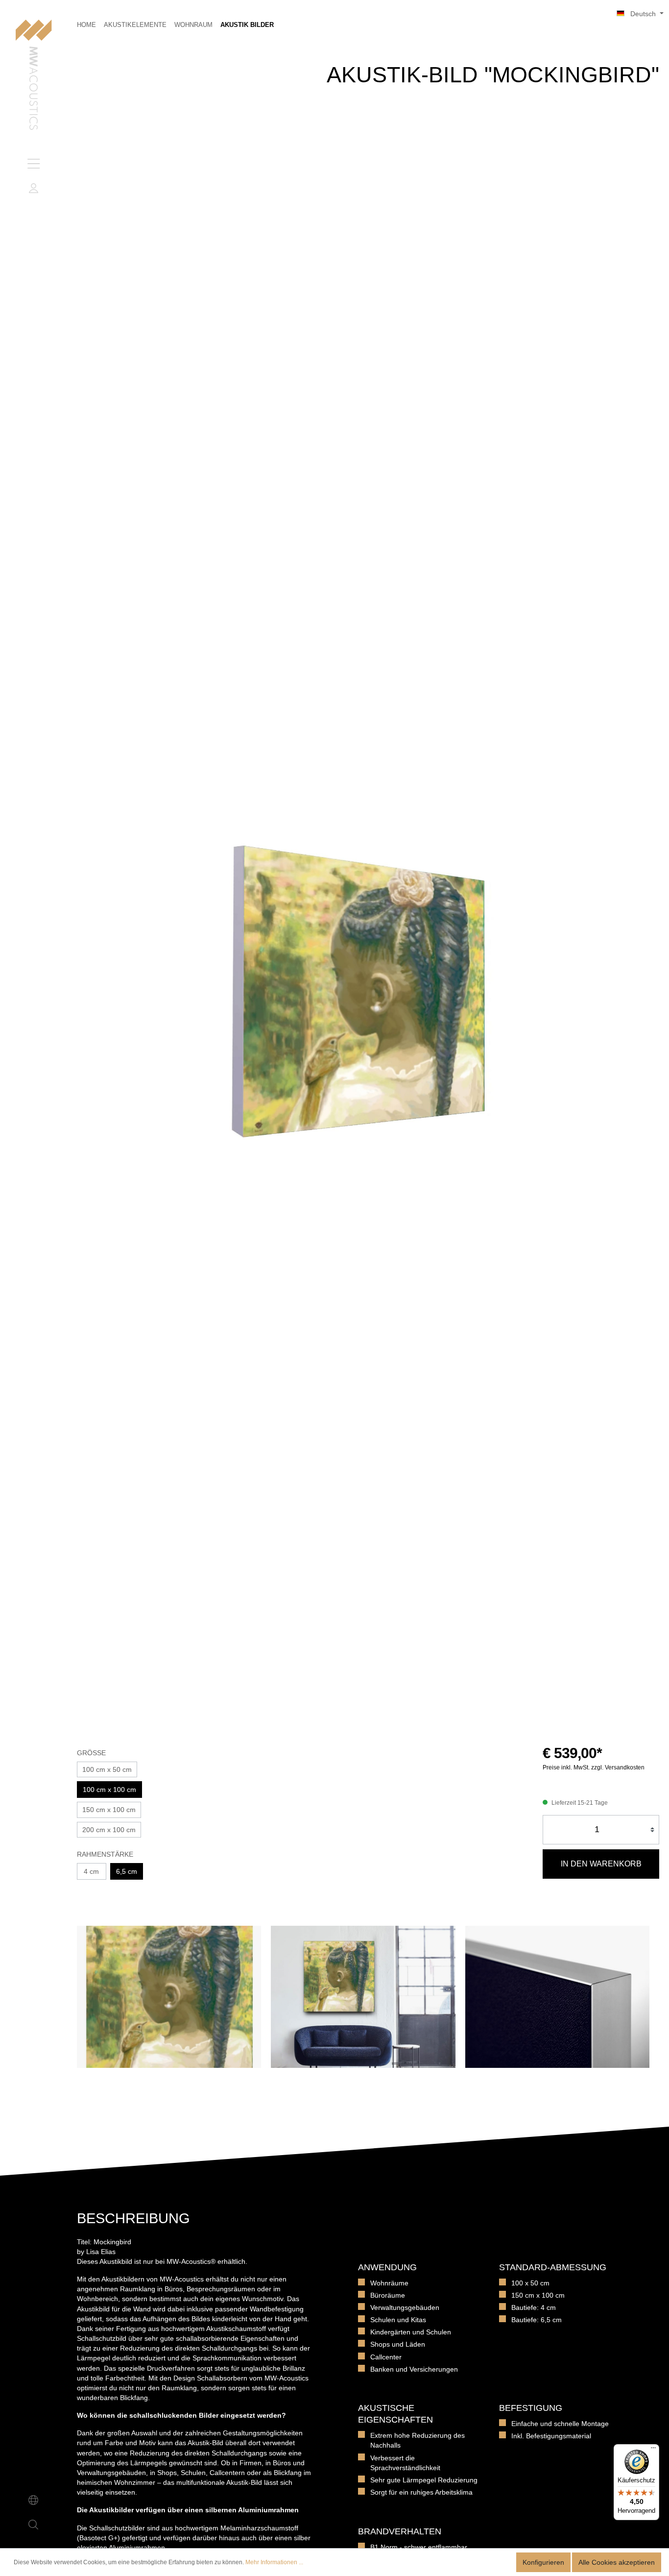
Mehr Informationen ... (274, 2562)
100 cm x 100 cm (109, 1790)
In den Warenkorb (601, 1864)
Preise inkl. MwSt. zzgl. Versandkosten (594, 1767)
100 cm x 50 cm (107, 1769)
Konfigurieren (543, 2562)
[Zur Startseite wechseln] (34, 76)
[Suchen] (33, 2525)
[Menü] (33, 164)
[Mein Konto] (33, 188)
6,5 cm (127, 1871)
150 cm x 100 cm (109, 1810)
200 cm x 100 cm (109, 1830)
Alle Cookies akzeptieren (617, 2562)
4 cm (91, 1871)
